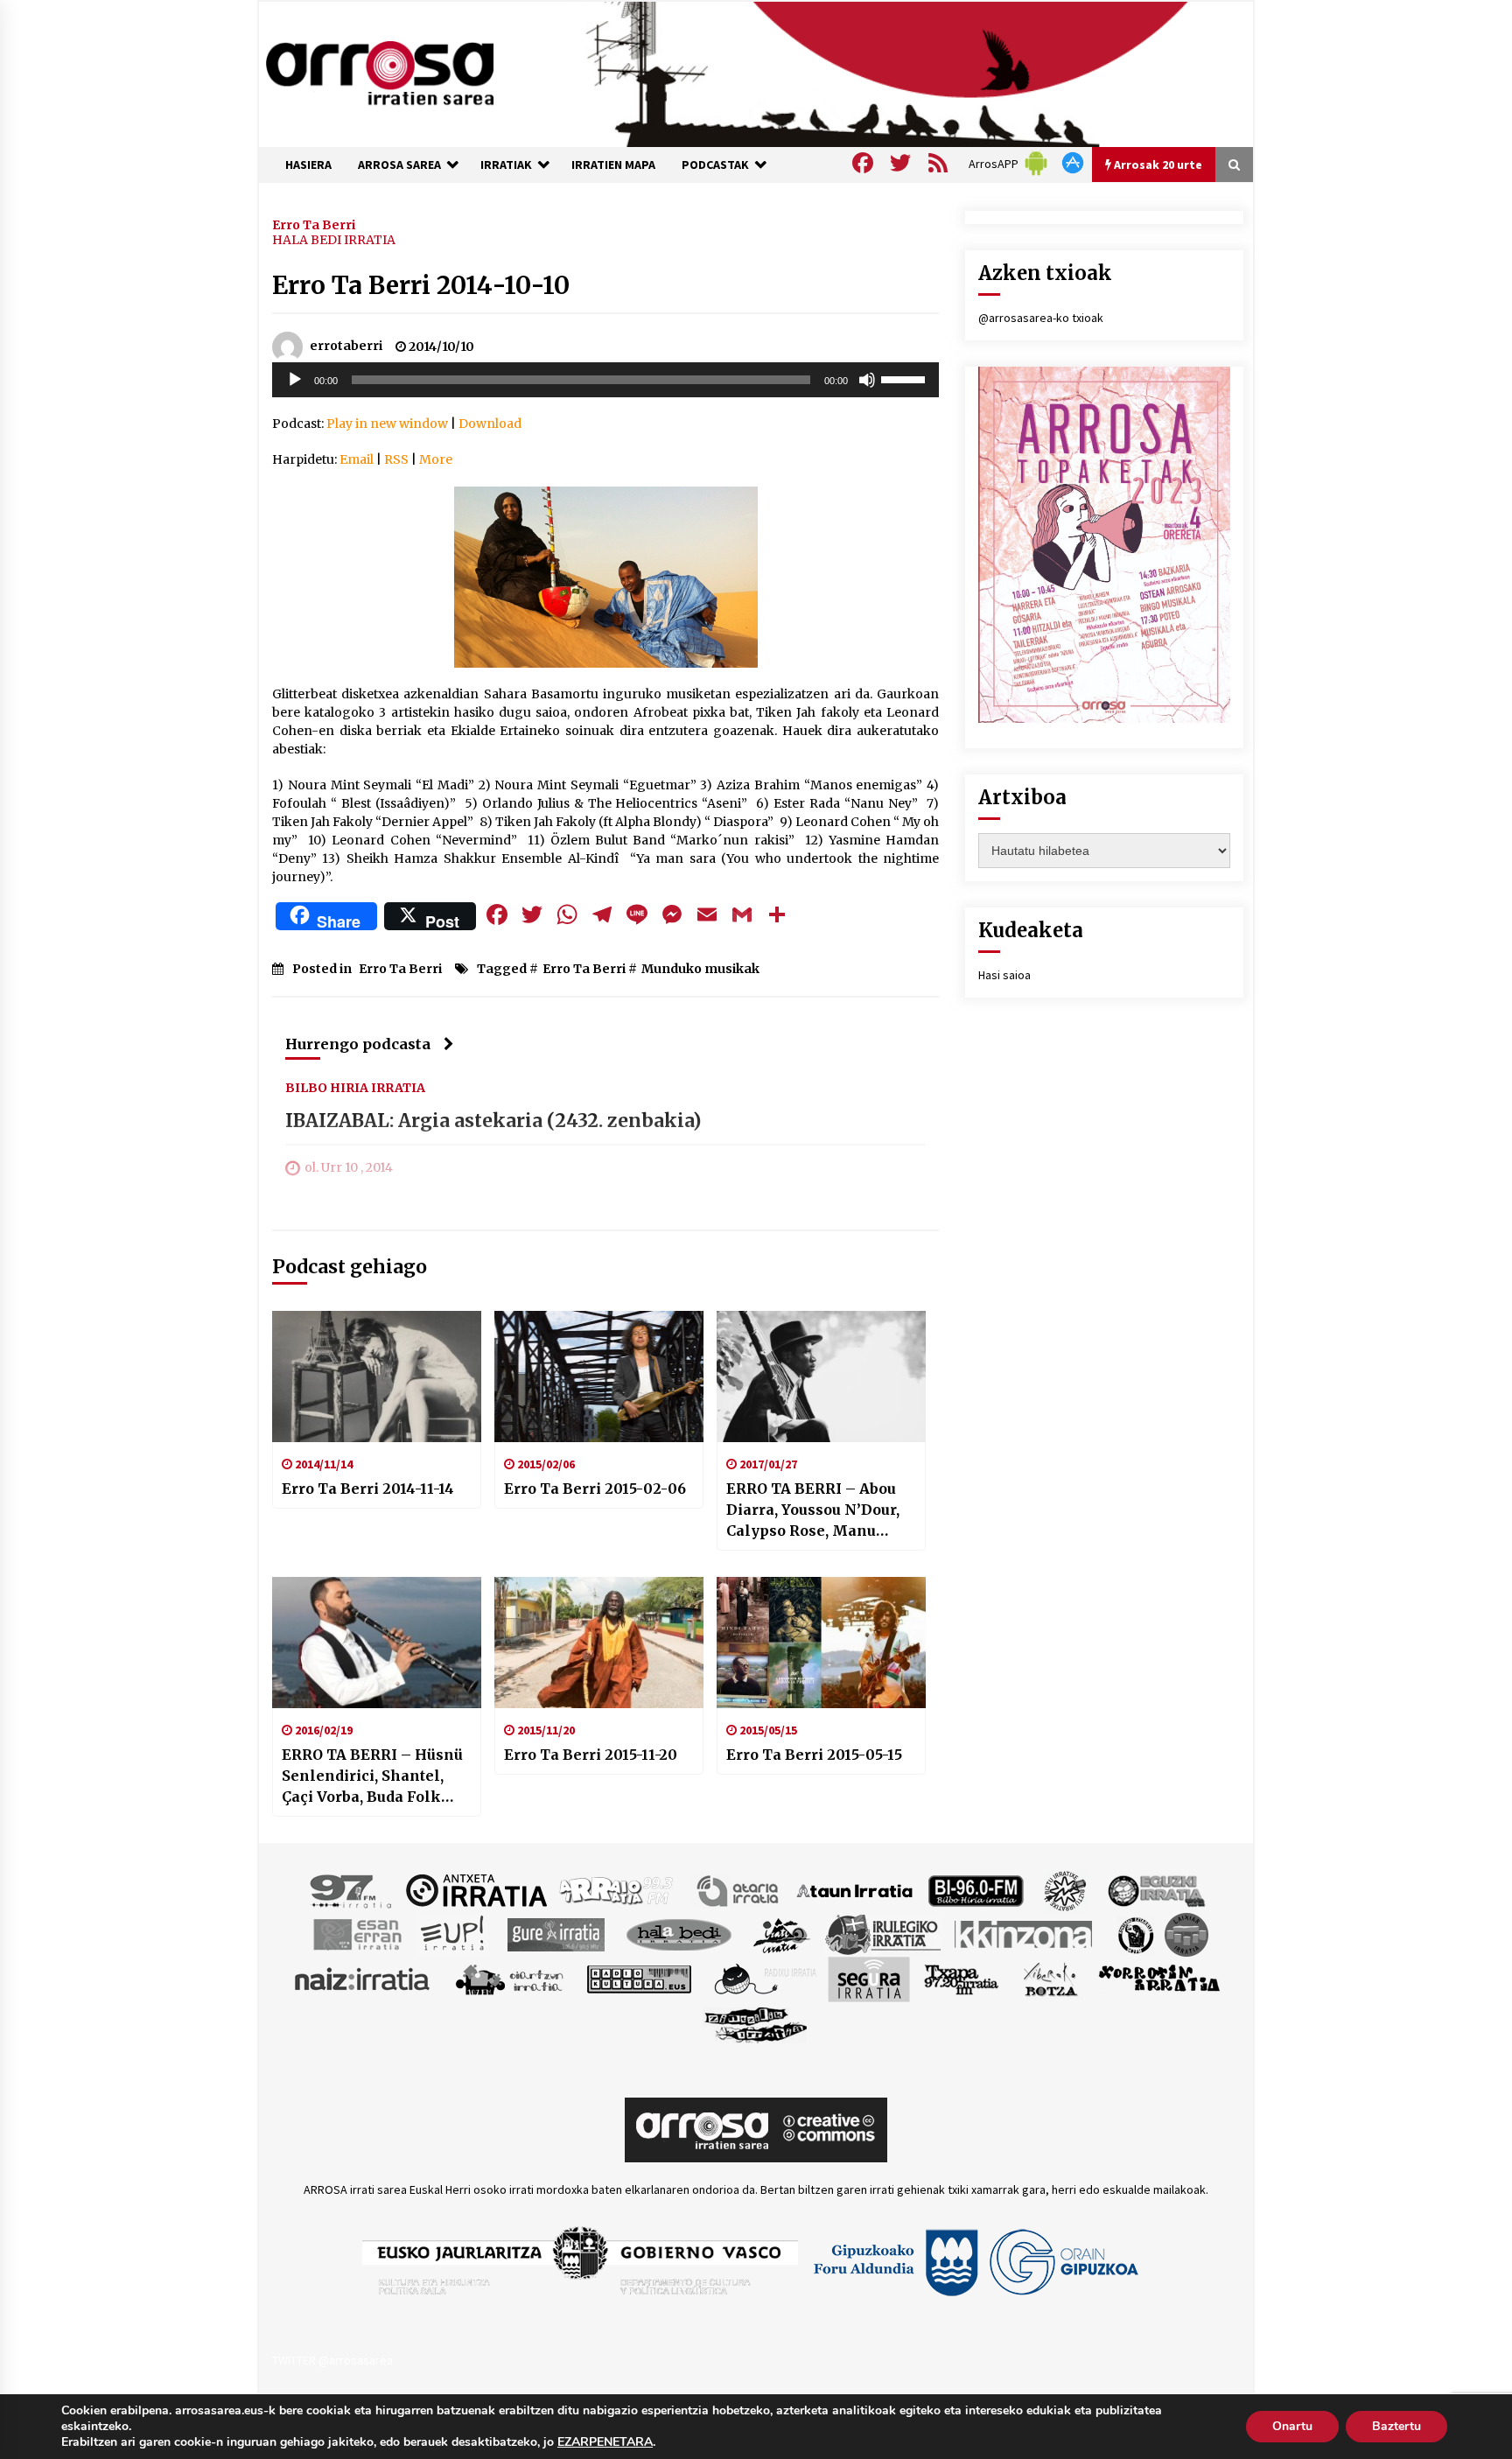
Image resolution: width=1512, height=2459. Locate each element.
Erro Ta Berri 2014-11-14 (368, 1489)
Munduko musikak (700, 969)
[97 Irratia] (352, 1889)
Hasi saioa (1004, 975)
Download (490, 424)
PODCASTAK (715, 165)
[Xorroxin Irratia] (1159, 1978)
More (436, 459)
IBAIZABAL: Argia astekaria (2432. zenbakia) (493, 1121)
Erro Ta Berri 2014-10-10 (421, 285)
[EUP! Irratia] (454, 1933)
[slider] (906, 378)
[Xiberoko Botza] (1050, 1978)
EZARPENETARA (605, 2442)
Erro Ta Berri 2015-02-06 (595, 1489)
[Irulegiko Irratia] (883, 1933)
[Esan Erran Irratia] (357, 1933)
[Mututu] (867, 380)
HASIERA (308, 165)
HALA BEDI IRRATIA (334, 240)
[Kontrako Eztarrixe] (1134, 1933)
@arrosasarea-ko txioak (1041, 318)
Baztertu (1396, 2426)
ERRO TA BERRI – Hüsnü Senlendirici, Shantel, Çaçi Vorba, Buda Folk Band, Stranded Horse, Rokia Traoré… (372, 1776)
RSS (396, 459)
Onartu (1292, 2426)
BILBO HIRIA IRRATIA (355, 1087)
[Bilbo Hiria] (976, 1889)
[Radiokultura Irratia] (639, 1978)
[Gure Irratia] (556, 1933)
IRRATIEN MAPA (613, 165)
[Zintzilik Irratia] (756, 2022)
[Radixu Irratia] (764, 1978)
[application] (605, 380)
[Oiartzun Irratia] (510, 1978)
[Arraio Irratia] (617, 1889)
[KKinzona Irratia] (1025, 1933)
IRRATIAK (506, 165)
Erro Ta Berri (314, 224)
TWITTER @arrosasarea (332, 2360)
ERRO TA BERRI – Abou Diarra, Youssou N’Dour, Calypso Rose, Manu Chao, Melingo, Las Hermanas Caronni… (813, 1510)
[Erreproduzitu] (295, 380)
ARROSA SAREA (399, 165)
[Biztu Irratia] (1065, 1889)
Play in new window (387, 424)
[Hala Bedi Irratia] (679, 1933)
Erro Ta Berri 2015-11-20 (591, 1755)
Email (357, 459)
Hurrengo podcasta (358, 1044)
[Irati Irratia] (782, 1933)
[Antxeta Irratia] (476, 1889)
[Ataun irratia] (855, 1889)
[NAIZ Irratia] (363, 1978)
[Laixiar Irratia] (1186, 1933)
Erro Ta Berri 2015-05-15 (814, 1755)
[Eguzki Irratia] (1155, 1889)
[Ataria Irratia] (739, 1889)
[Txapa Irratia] (961, 1978)
